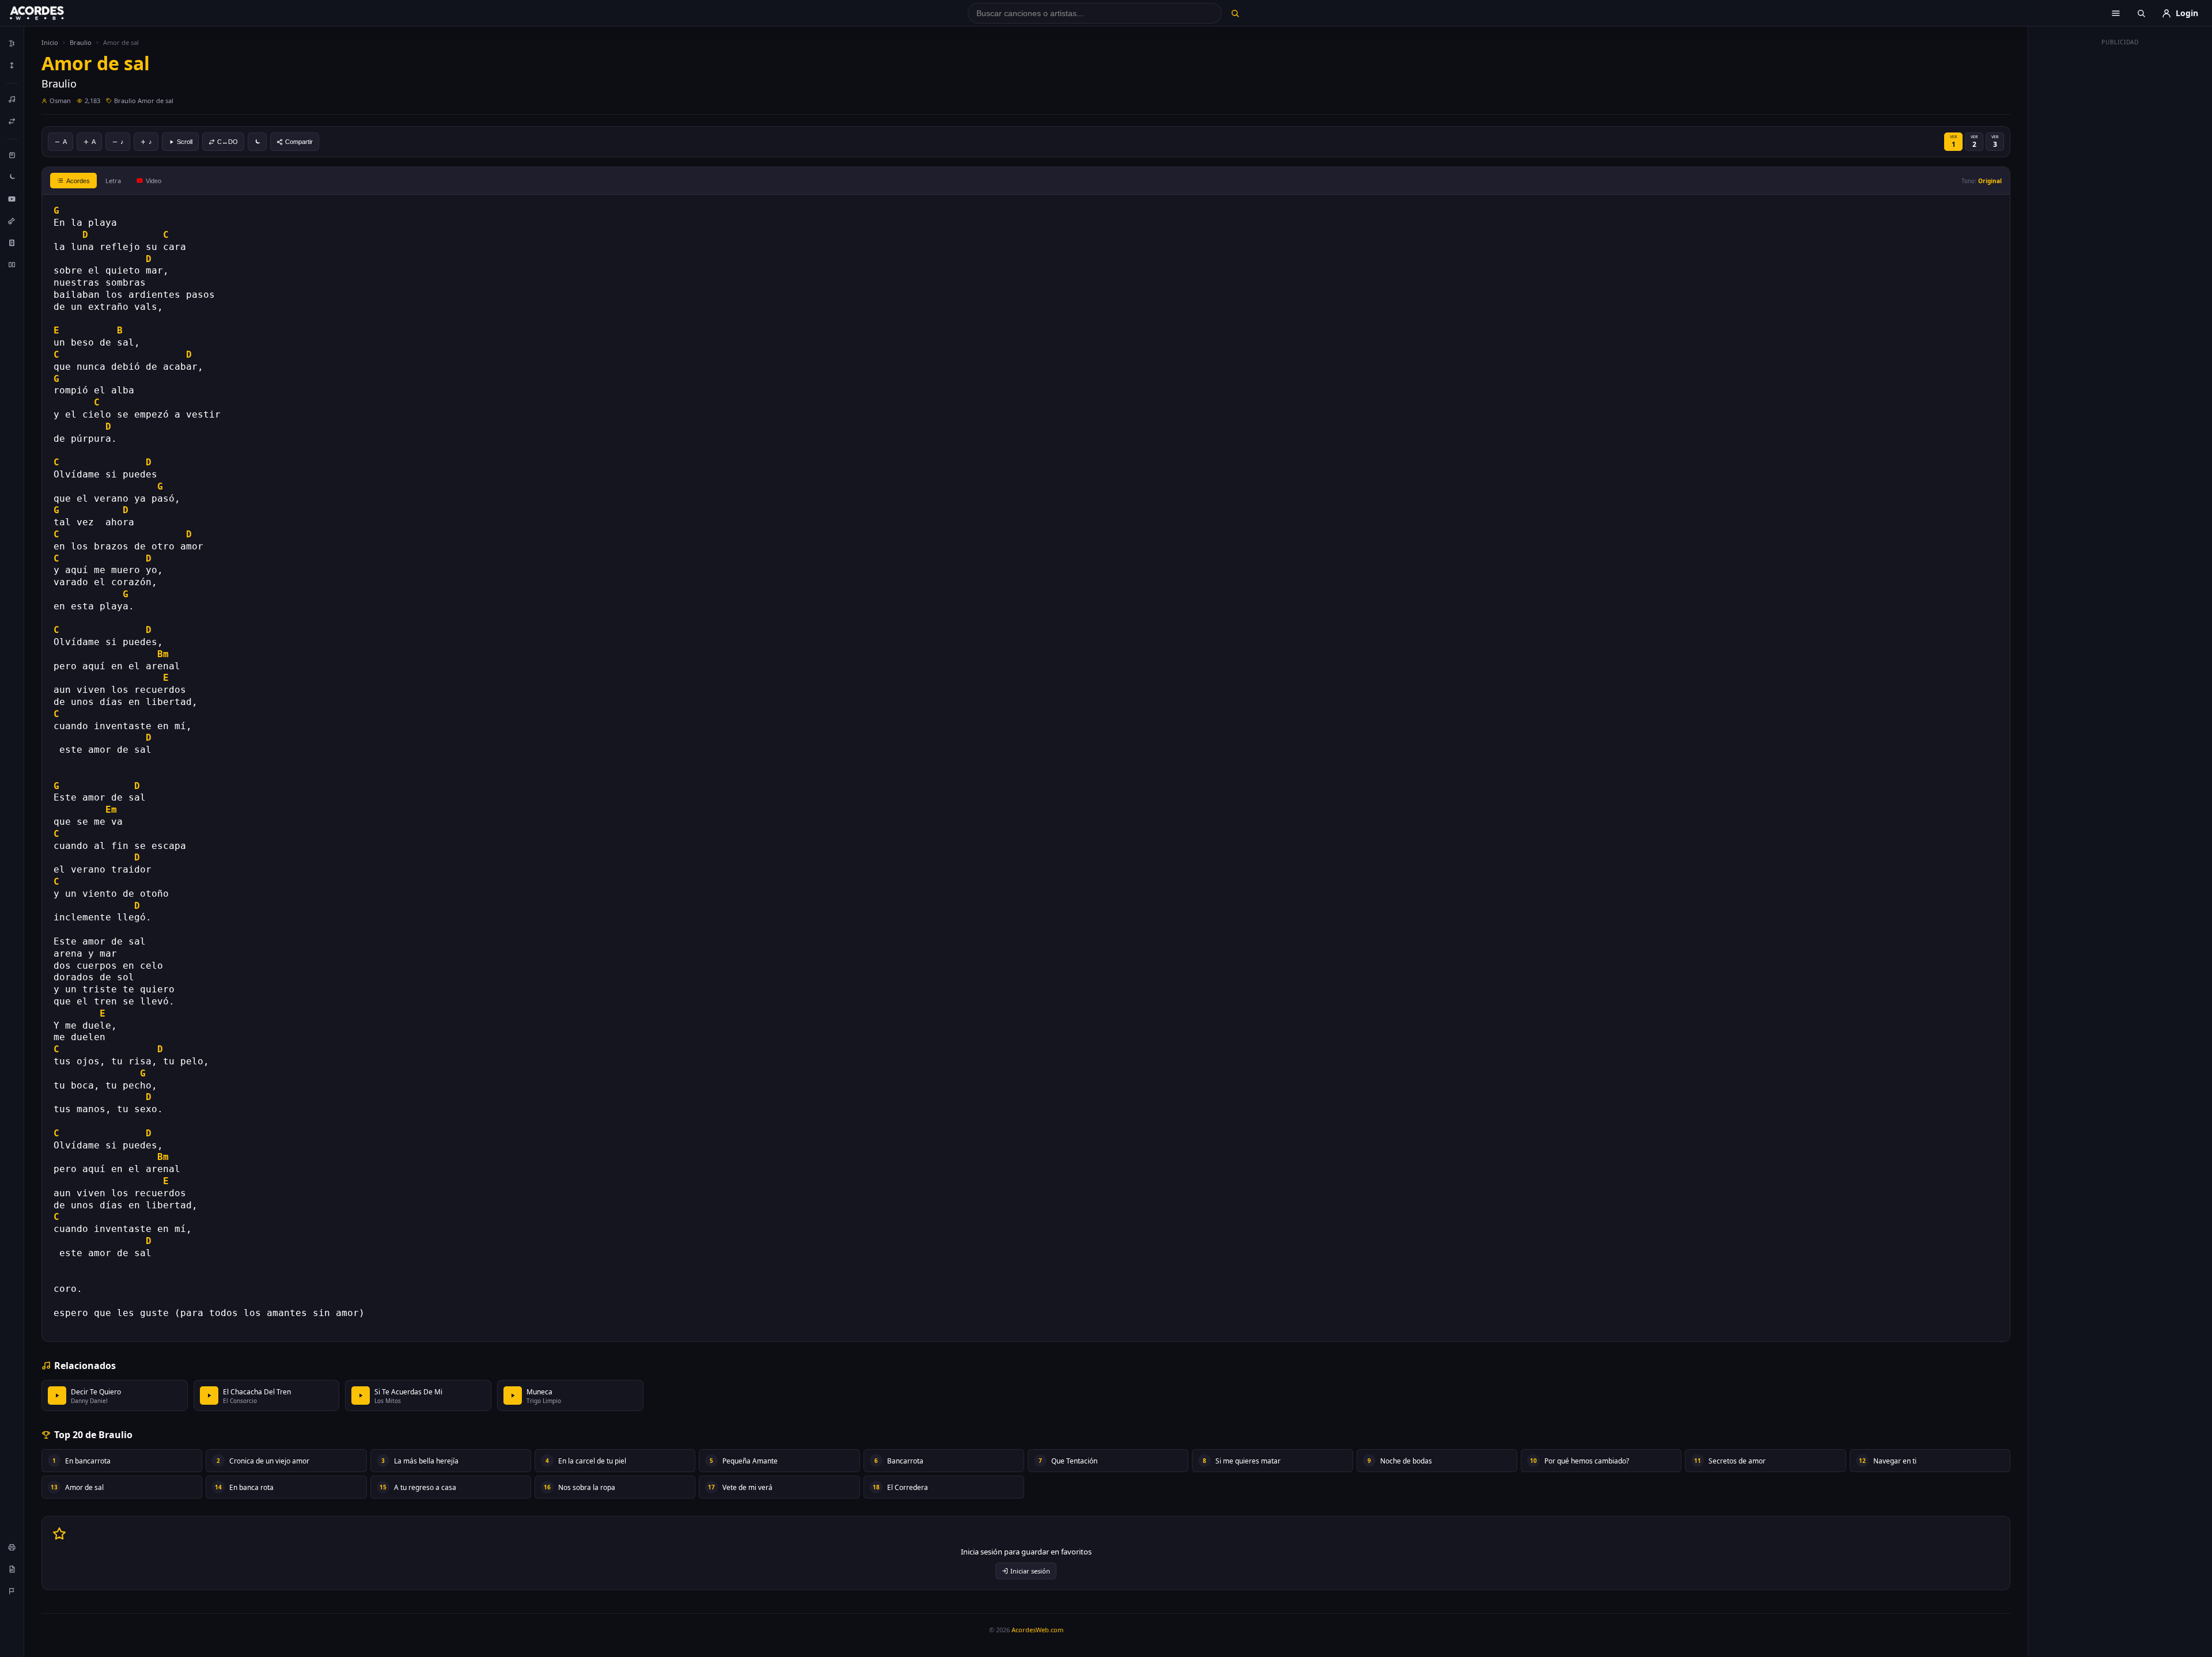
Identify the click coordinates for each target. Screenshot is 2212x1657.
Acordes (78, 181)
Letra (113, 181)
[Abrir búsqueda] (2141, 13)
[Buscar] (1235, 13)
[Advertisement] (2120, 223)
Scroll (185, 142)
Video (154, 181)
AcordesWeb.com (1037, 1630)
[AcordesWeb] (51, 13)
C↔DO (228, 142)
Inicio (50, 42)
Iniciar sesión (1030, 1571)
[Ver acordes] (12, 242)
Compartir (299, 142)
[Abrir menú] (2116, 13)
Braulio (81, 42)
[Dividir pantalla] (12, 264)
